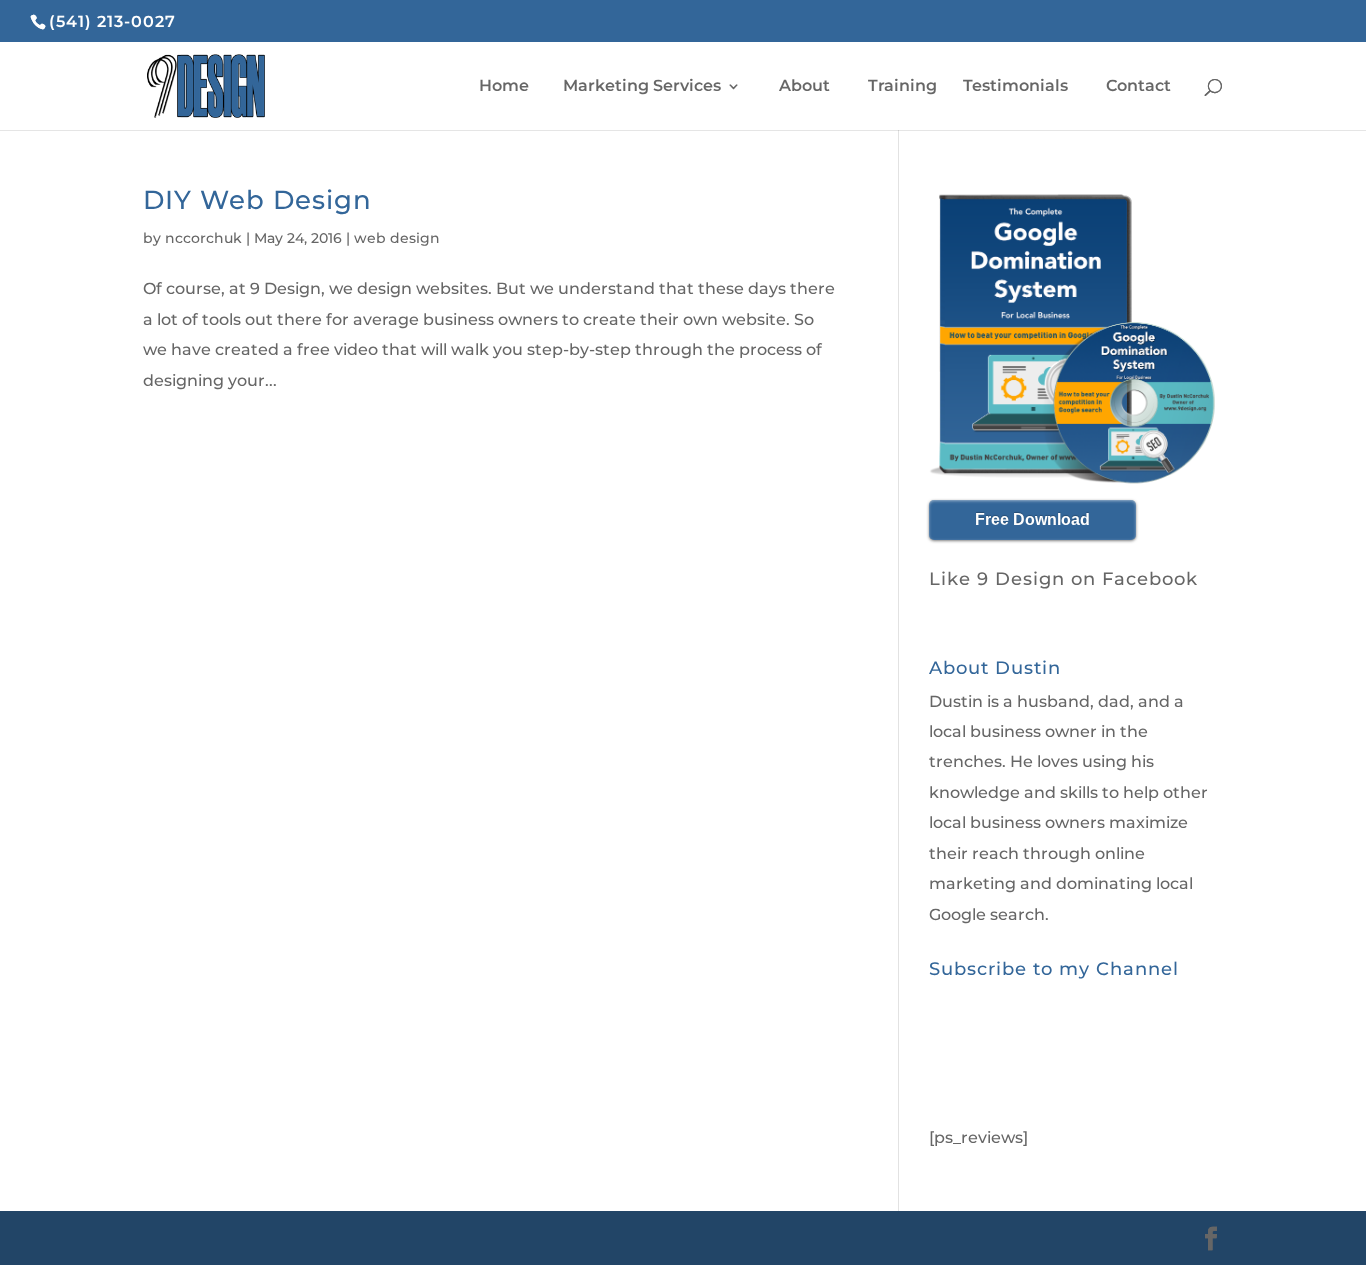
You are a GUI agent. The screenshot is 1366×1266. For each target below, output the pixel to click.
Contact (1138, 87)
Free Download (1032, 519)
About (804, 87)
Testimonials (1015, 87)
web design (397, 238)
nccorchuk (203, 238)
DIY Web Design (257, 200)
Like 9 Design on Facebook (1063, 579)
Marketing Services (642, 87)
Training (902, 87)
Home (502, 87)
